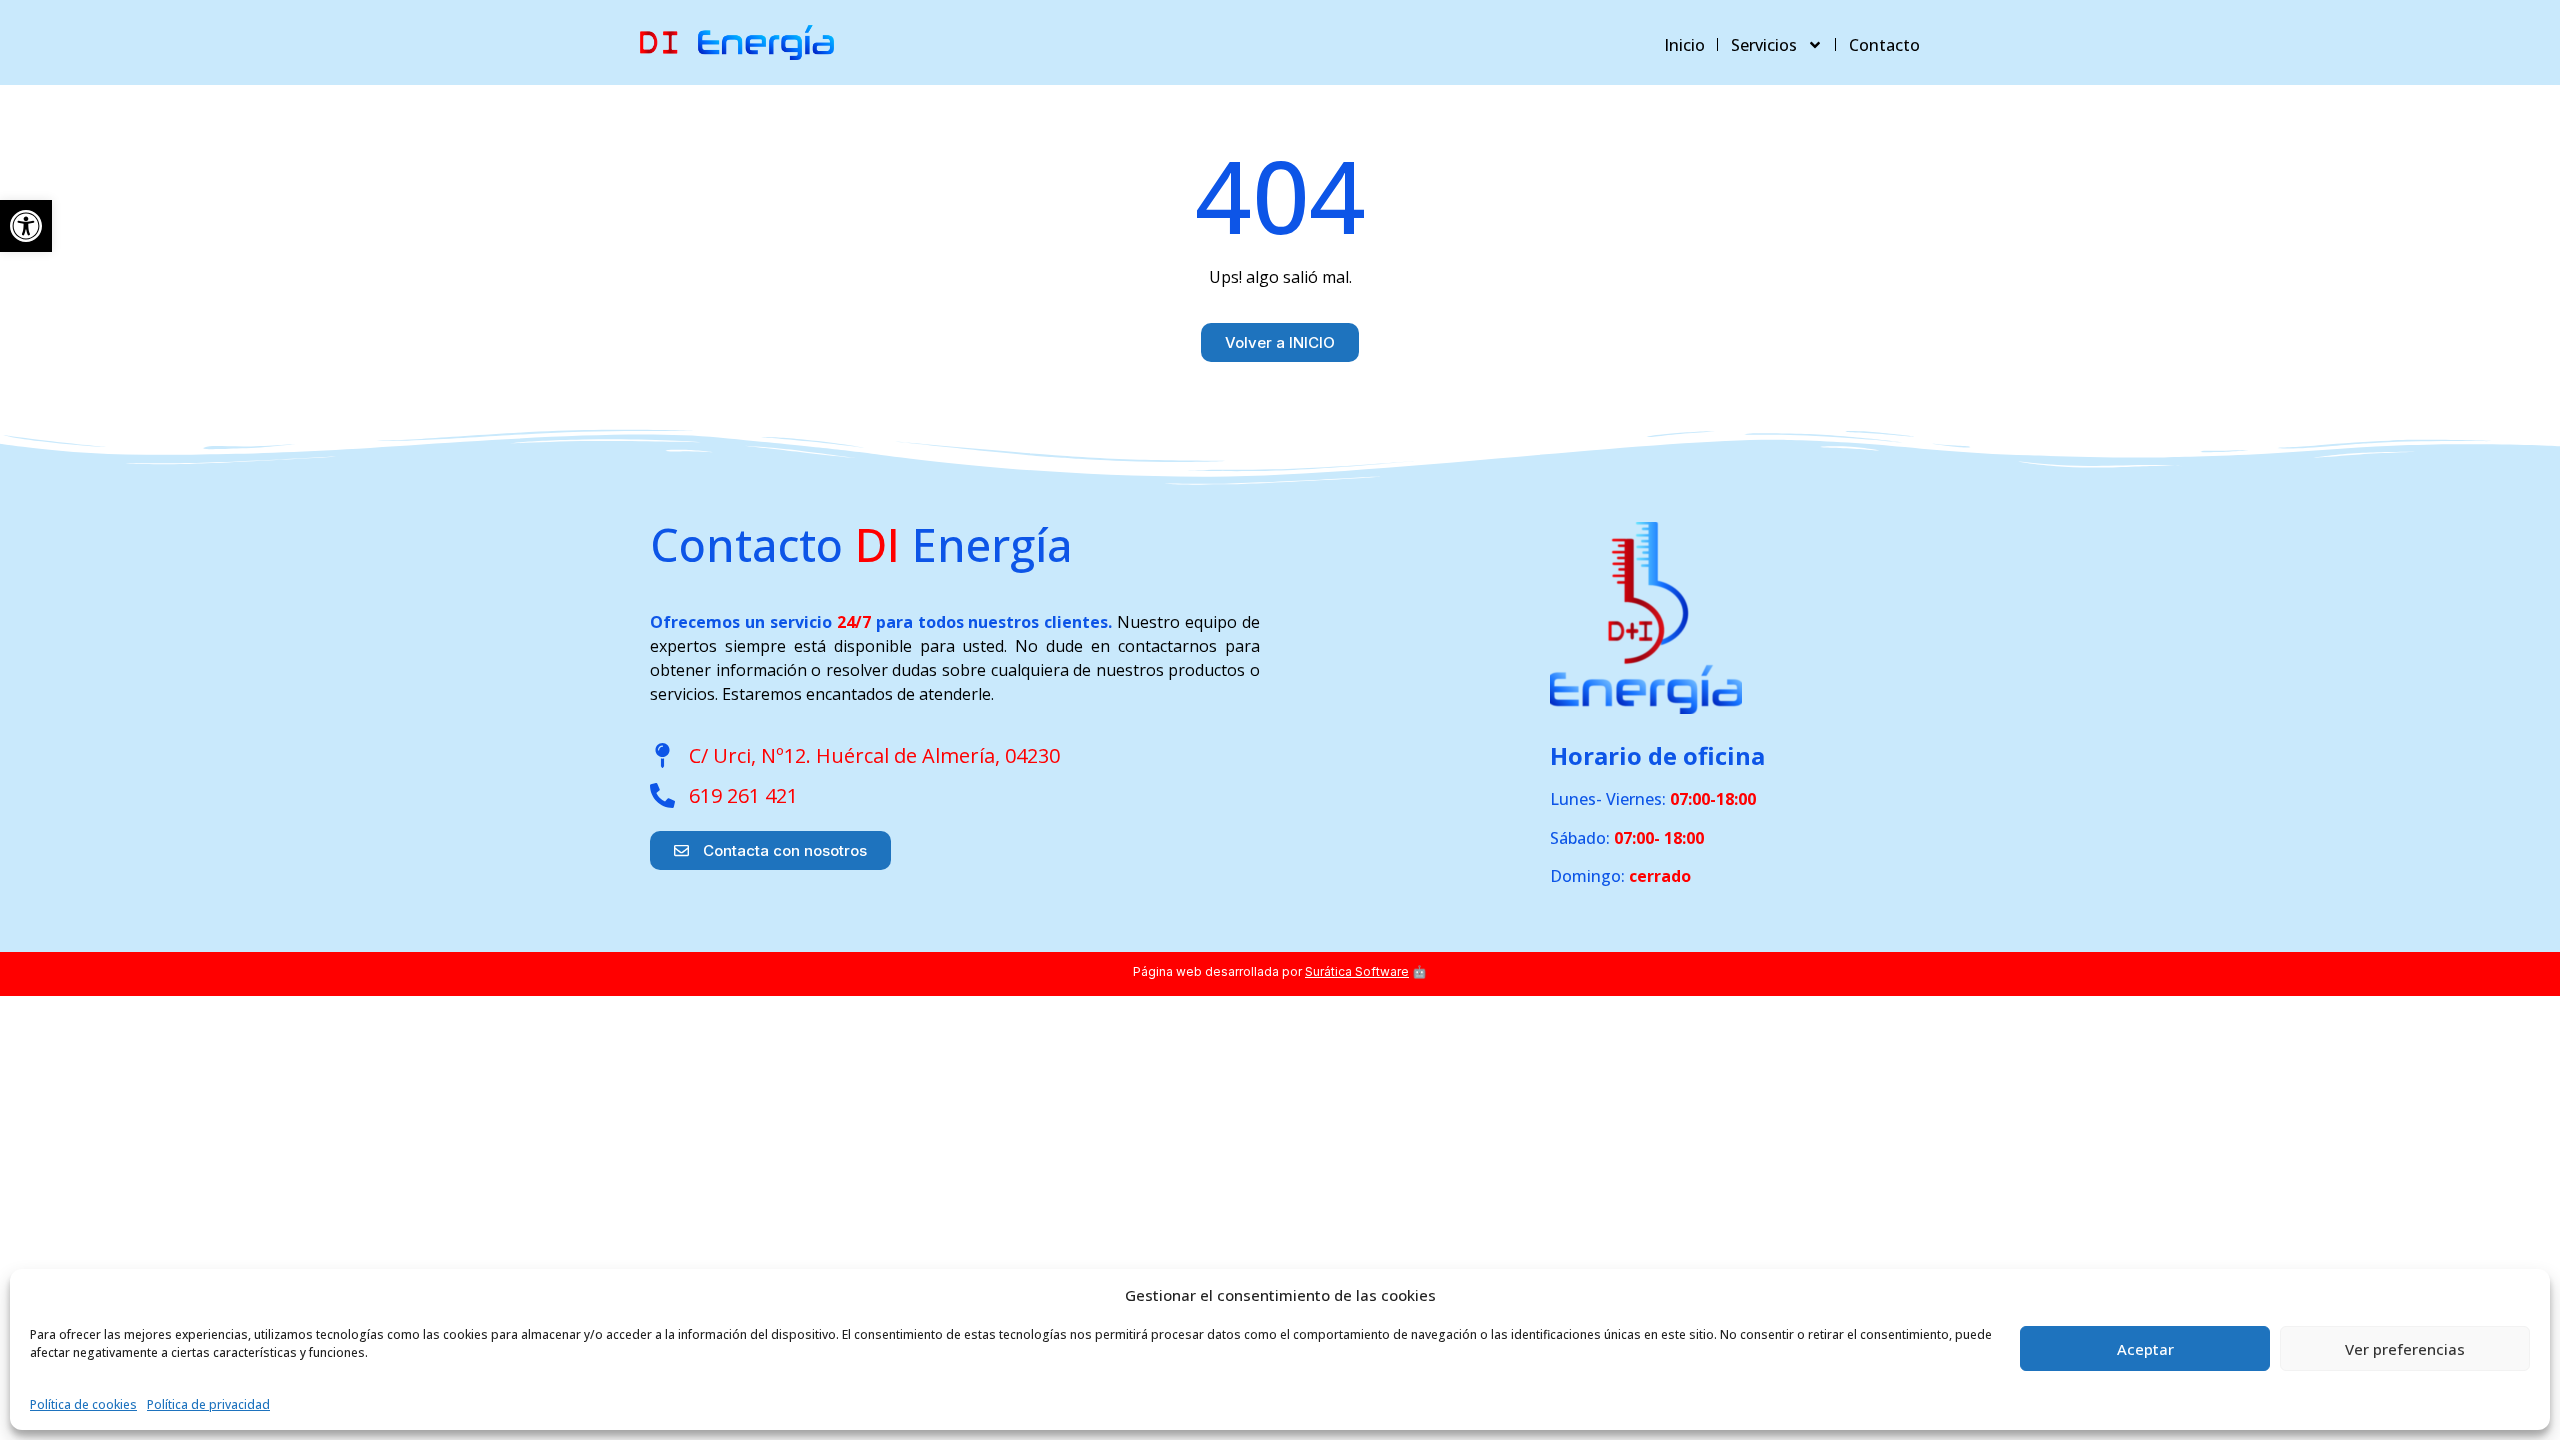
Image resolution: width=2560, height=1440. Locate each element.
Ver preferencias (2405, 1349)
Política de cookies (83, 1404)
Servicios (1764, 45)
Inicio (1684, 45)
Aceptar (2145, 1349)
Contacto (1884, 45)
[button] (26, 226)
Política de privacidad (208, 1404)
